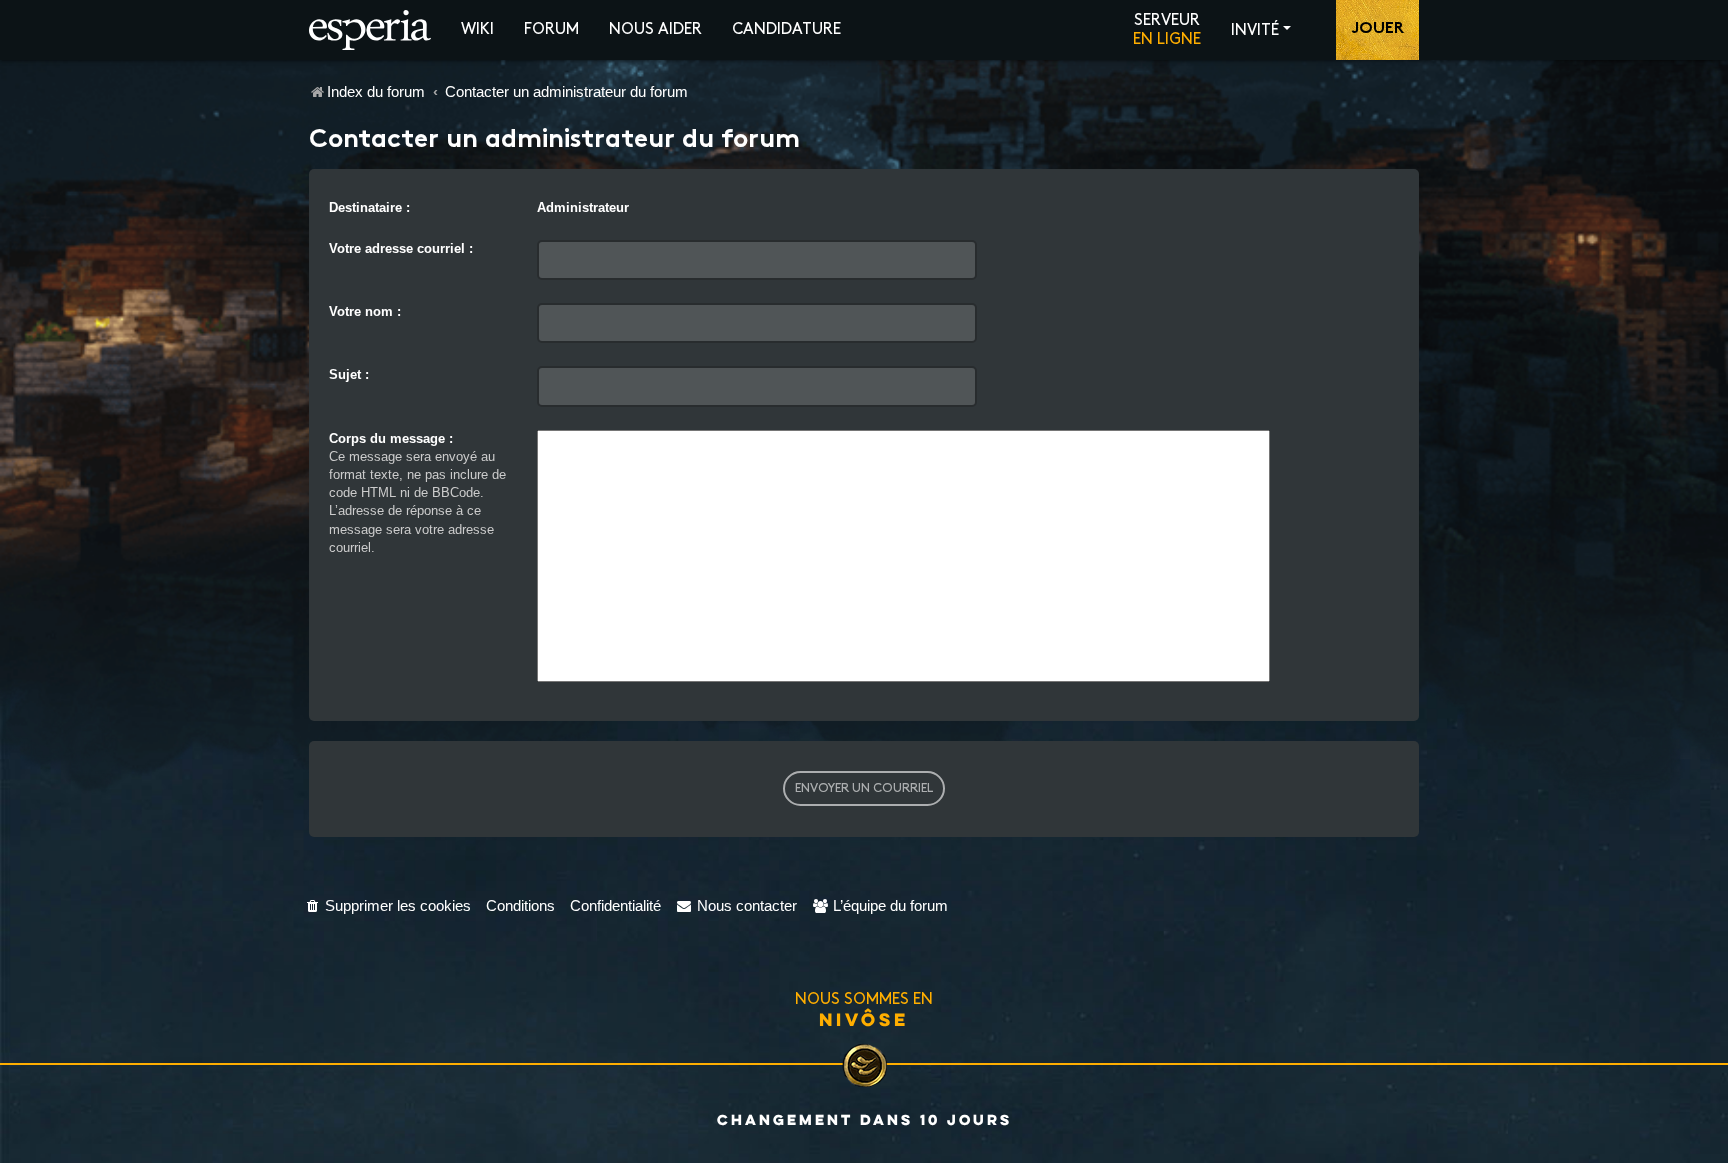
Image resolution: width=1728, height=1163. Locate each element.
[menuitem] (387, 905)
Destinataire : (369, 207)
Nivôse (864, 1019)
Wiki (477, 29)
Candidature (786, 29)
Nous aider (655, 29)
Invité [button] (1255, 30)
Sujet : (349, 374)
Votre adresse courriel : (401, 248)
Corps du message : (391, 438)
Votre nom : (365, 311)
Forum (551, 29)
